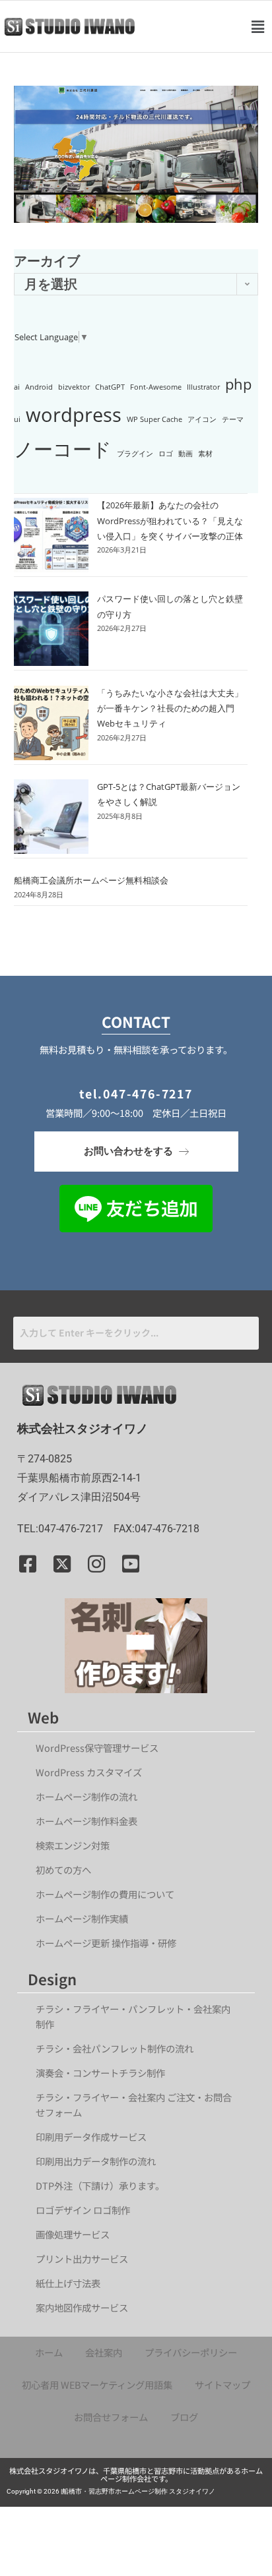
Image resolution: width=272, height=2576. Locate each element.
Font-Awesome (156, 387)
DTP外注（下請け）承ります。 (100, 2185)
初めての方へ (63, 1870)
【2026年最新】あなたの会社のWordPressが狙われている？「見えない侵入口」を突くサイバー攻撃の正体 (170, 521)
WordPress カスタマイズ (89, 1772)
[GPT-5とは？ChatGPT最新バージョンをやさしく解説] (51, 817)
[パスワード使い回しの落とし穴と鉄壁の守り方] (51, 629)
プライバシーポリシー (191, 2352)
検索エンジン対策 (77, 1845)
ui (17, 419)
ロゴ (166, 454)
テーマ (233, 419)
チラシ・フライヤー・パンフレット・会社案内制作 (133, 2016)
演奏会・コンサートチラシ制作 (100, 2073)
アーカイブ (47, 261)
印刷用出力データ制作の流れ (96, 2161)
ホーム (49, 2352)
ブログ (184, 2417)
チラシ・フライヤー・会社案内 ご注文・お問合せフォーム (134, 2105)
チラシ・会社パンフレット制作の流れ (115, 2048)
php (238, 384)
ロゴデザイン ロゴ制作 (83, 2210)
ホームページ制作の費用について (105, 1894)
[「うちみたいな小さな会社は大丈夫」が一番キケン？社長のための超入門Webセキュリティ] (51, 723)
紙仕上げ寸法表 (68, 2283)
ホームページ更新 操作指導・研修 (106, 1943)
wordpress (74, 415)
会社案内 (104, 2352)
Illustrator (203, 387)
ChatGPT (110, 387)
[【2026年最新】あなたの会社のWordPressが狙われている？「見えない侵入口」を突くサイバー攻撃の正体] (51, 535)
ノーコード (63, 449)
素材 (205, 454)
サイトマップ (222, 2384)
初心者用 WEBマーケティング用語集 (97, 2384)
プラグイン (135, 454)
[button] (257, 26)
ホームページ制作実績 (82, 1918)
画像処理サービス (73, 2234)
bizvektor (74, 387)
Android (39, 387)
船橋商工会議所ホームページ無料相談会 (91, 880)
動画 (186, 454)
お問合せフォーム (111, 2417)
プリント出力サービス (82, 2259)
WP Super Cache (154, 419)
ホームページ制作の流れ (86, 1796)
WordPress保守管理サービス (97, 1748)
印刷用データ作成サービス (91, 2137)
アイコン (202, 419)
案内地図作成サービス (82, 2307)
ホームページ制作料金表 (86, 1821)
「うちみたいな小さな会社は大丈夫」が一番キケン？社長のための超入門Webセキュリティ (170, 708)
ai (17, 387)
